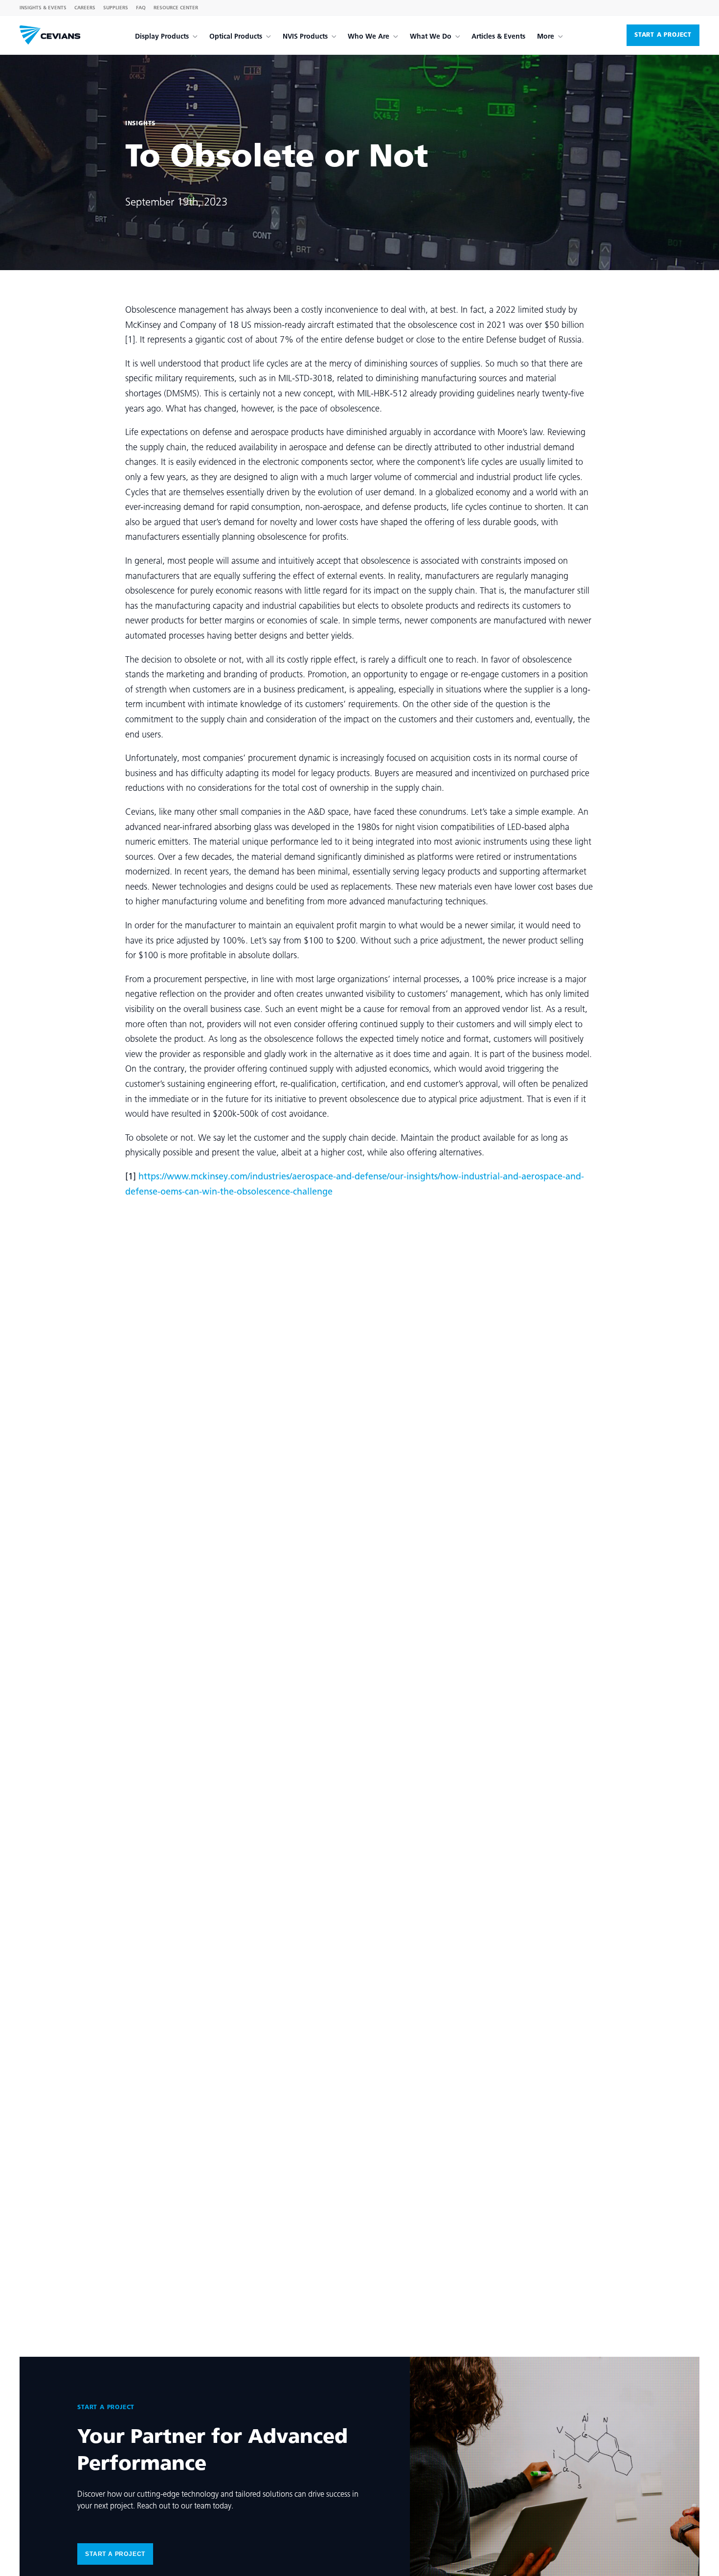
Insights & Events (43, 8)
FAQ (141, 8)
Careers (85, 8)
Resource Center (176, 8)
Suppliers (116, 8)
